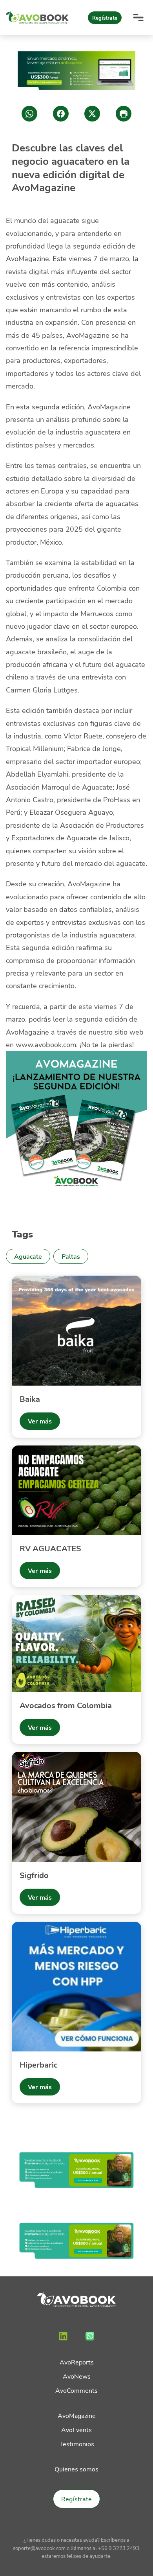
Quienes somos (76, 2469)
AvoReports (77, 2362)
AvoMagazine (77, 2415)
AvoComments (76, 2390)
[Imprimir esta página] (124, 114)
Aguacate (28, 1256)
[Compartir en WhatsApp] (29, 114)
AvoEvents (76, 2430)
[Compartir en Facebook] (61, 114)
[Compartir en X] (92, 114)
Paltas (71, 1256)
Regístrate (105, 18)
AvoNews (77, 2376)
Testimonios (77, 2444)
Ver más (40, 1421)
